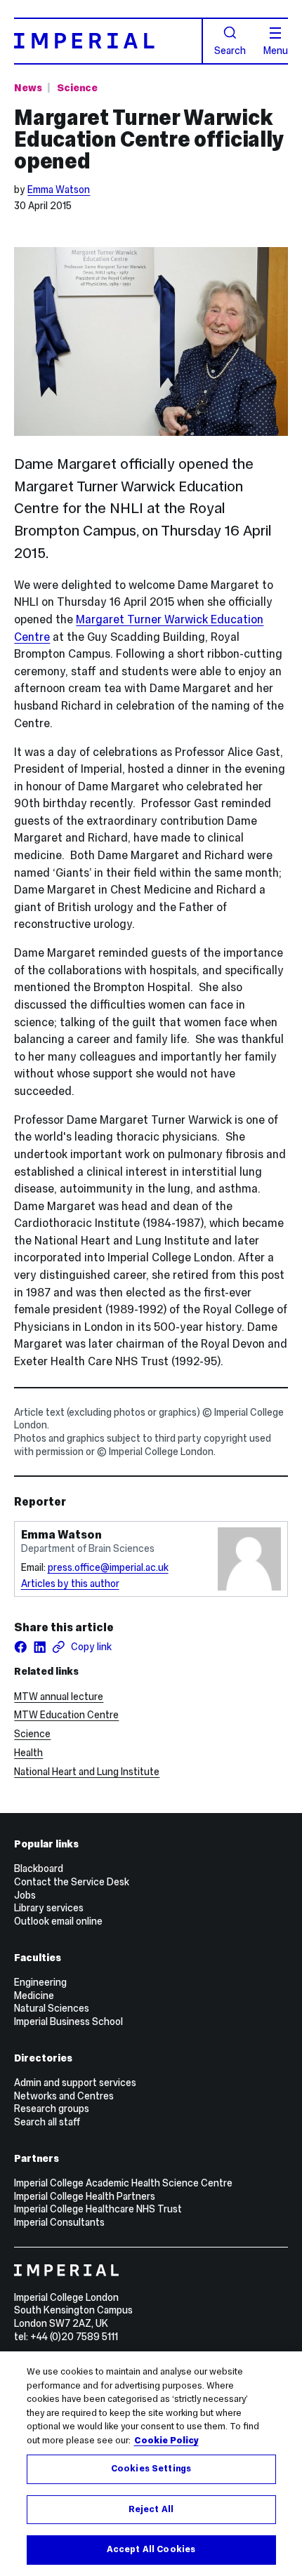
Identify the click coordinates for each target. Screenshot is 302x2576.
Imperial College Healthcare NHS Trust (98, 2209)
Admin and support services (75, 2083)
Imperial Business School (68, 2021)
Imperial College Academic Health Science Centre (123, 2183)
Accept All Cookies (151, 2549)
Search (230, 50)
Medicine (34, 1996)
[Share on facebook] (21, 1647)
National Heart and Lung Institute (87, 1772)
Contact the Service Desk (72, 1882)
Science (77, 88)
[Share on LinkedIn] (40, 1647)
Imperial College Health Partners (85, 2196)
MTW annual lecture (59, 1697)
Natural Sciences (52, 2008)
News (28, 88)
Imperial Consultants (59, 2222)
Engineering (40, 1982)
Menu (276, 50)
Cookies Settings (151, 2469)
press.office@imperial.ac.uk (108, 1567)
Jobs (25, 1895)
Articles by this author (70, 1584)
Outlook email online (58, 1921)
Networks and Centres (64, 2096)
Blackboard (39, 1868)
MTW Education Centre (66, 1715)
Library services (49, 1908)
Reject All (151, 2509)
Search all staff (47, 2122)
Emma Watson (59, 190)
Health (28, 1753)
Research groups (52, 2109)
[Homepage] (108, 41)
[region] (151, 2464)
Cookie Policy (166, 2441)
